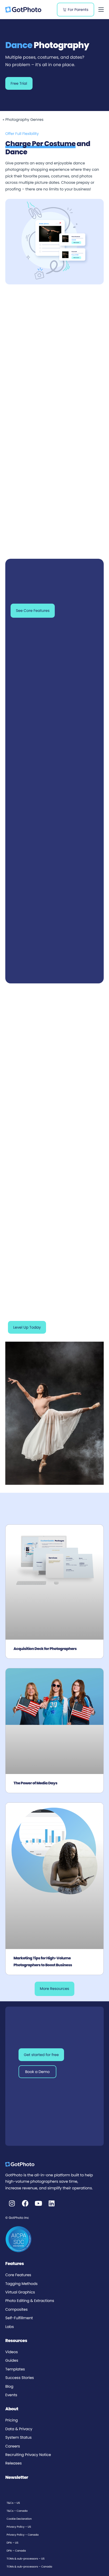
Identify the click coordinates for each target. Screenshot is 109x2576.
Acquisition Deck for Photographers (45, 1649)
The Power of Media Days (35, 1783)
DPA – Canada (16, 2551)
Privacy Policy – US (19, 2527)
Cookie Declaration (19, 2519)
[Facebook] (25, 2203)
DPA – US (12, 2543)
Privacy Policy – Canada (23, 2535)
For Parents (78, 10)
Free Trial (19, 83)
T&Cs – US (13, 2503)
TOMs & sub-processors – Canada (29, 2567)
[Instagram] (12, 2203)
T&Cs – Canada (17, 2511)
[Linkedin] (52, 2203)
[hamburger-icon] (101, 10)
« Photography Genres (23, 120)
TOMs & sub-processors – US (26, 2559)
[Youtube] (38, 2203)
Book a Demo (37, 2072)
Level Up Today (27, 1327)
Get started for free (41, 2055)
